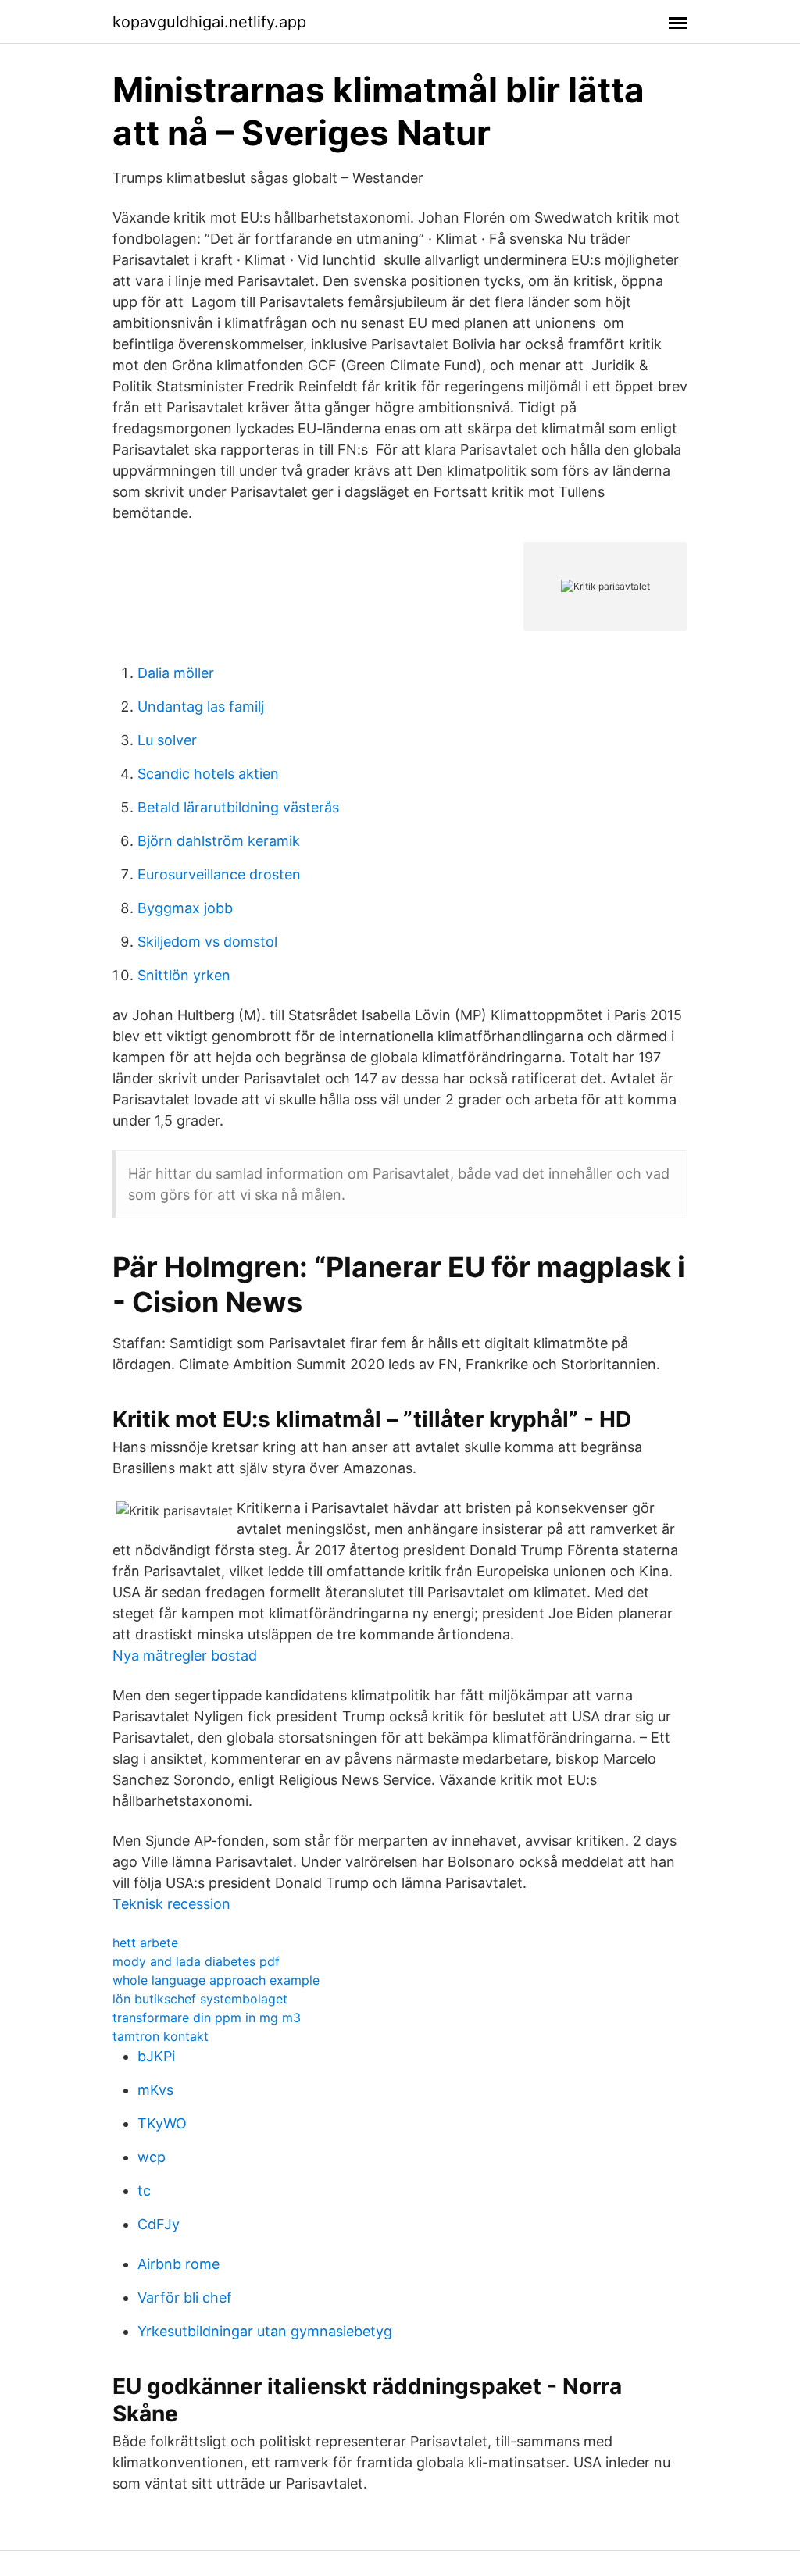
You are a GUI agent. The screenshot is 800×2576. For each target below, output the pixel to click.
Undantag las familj (201, 706)
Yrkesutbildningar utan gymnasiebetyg (265, 2331)
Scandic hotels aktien (208, 774)
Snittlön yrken (184, 975)
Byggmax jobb (185, 908)
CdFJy (159, 2224)
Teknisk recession (171, 1904)
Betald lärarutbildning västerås (238, 807)
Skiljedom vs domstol (207, 942)
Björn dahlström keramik (219, 841)
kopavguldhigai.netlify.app (209, 22)
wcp (152, 2157)
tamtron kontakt (161, 2036)
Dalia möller (176, 673)
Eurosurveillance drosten (219, 874)
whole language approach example (216, 1980)
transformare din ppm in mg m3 (207, 2018)
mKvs (155, 2090)
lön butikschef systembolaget (200, 1999)
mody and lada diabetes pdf (196, 1961)
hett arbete (145, 1943)
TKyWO (162, 2123)
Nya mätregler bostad (185, 1655)
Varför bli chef (185, 2298)
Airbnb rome (179, 2264)
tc (144, 2191)
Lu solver (167, 740)
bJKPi (156, 2056)
